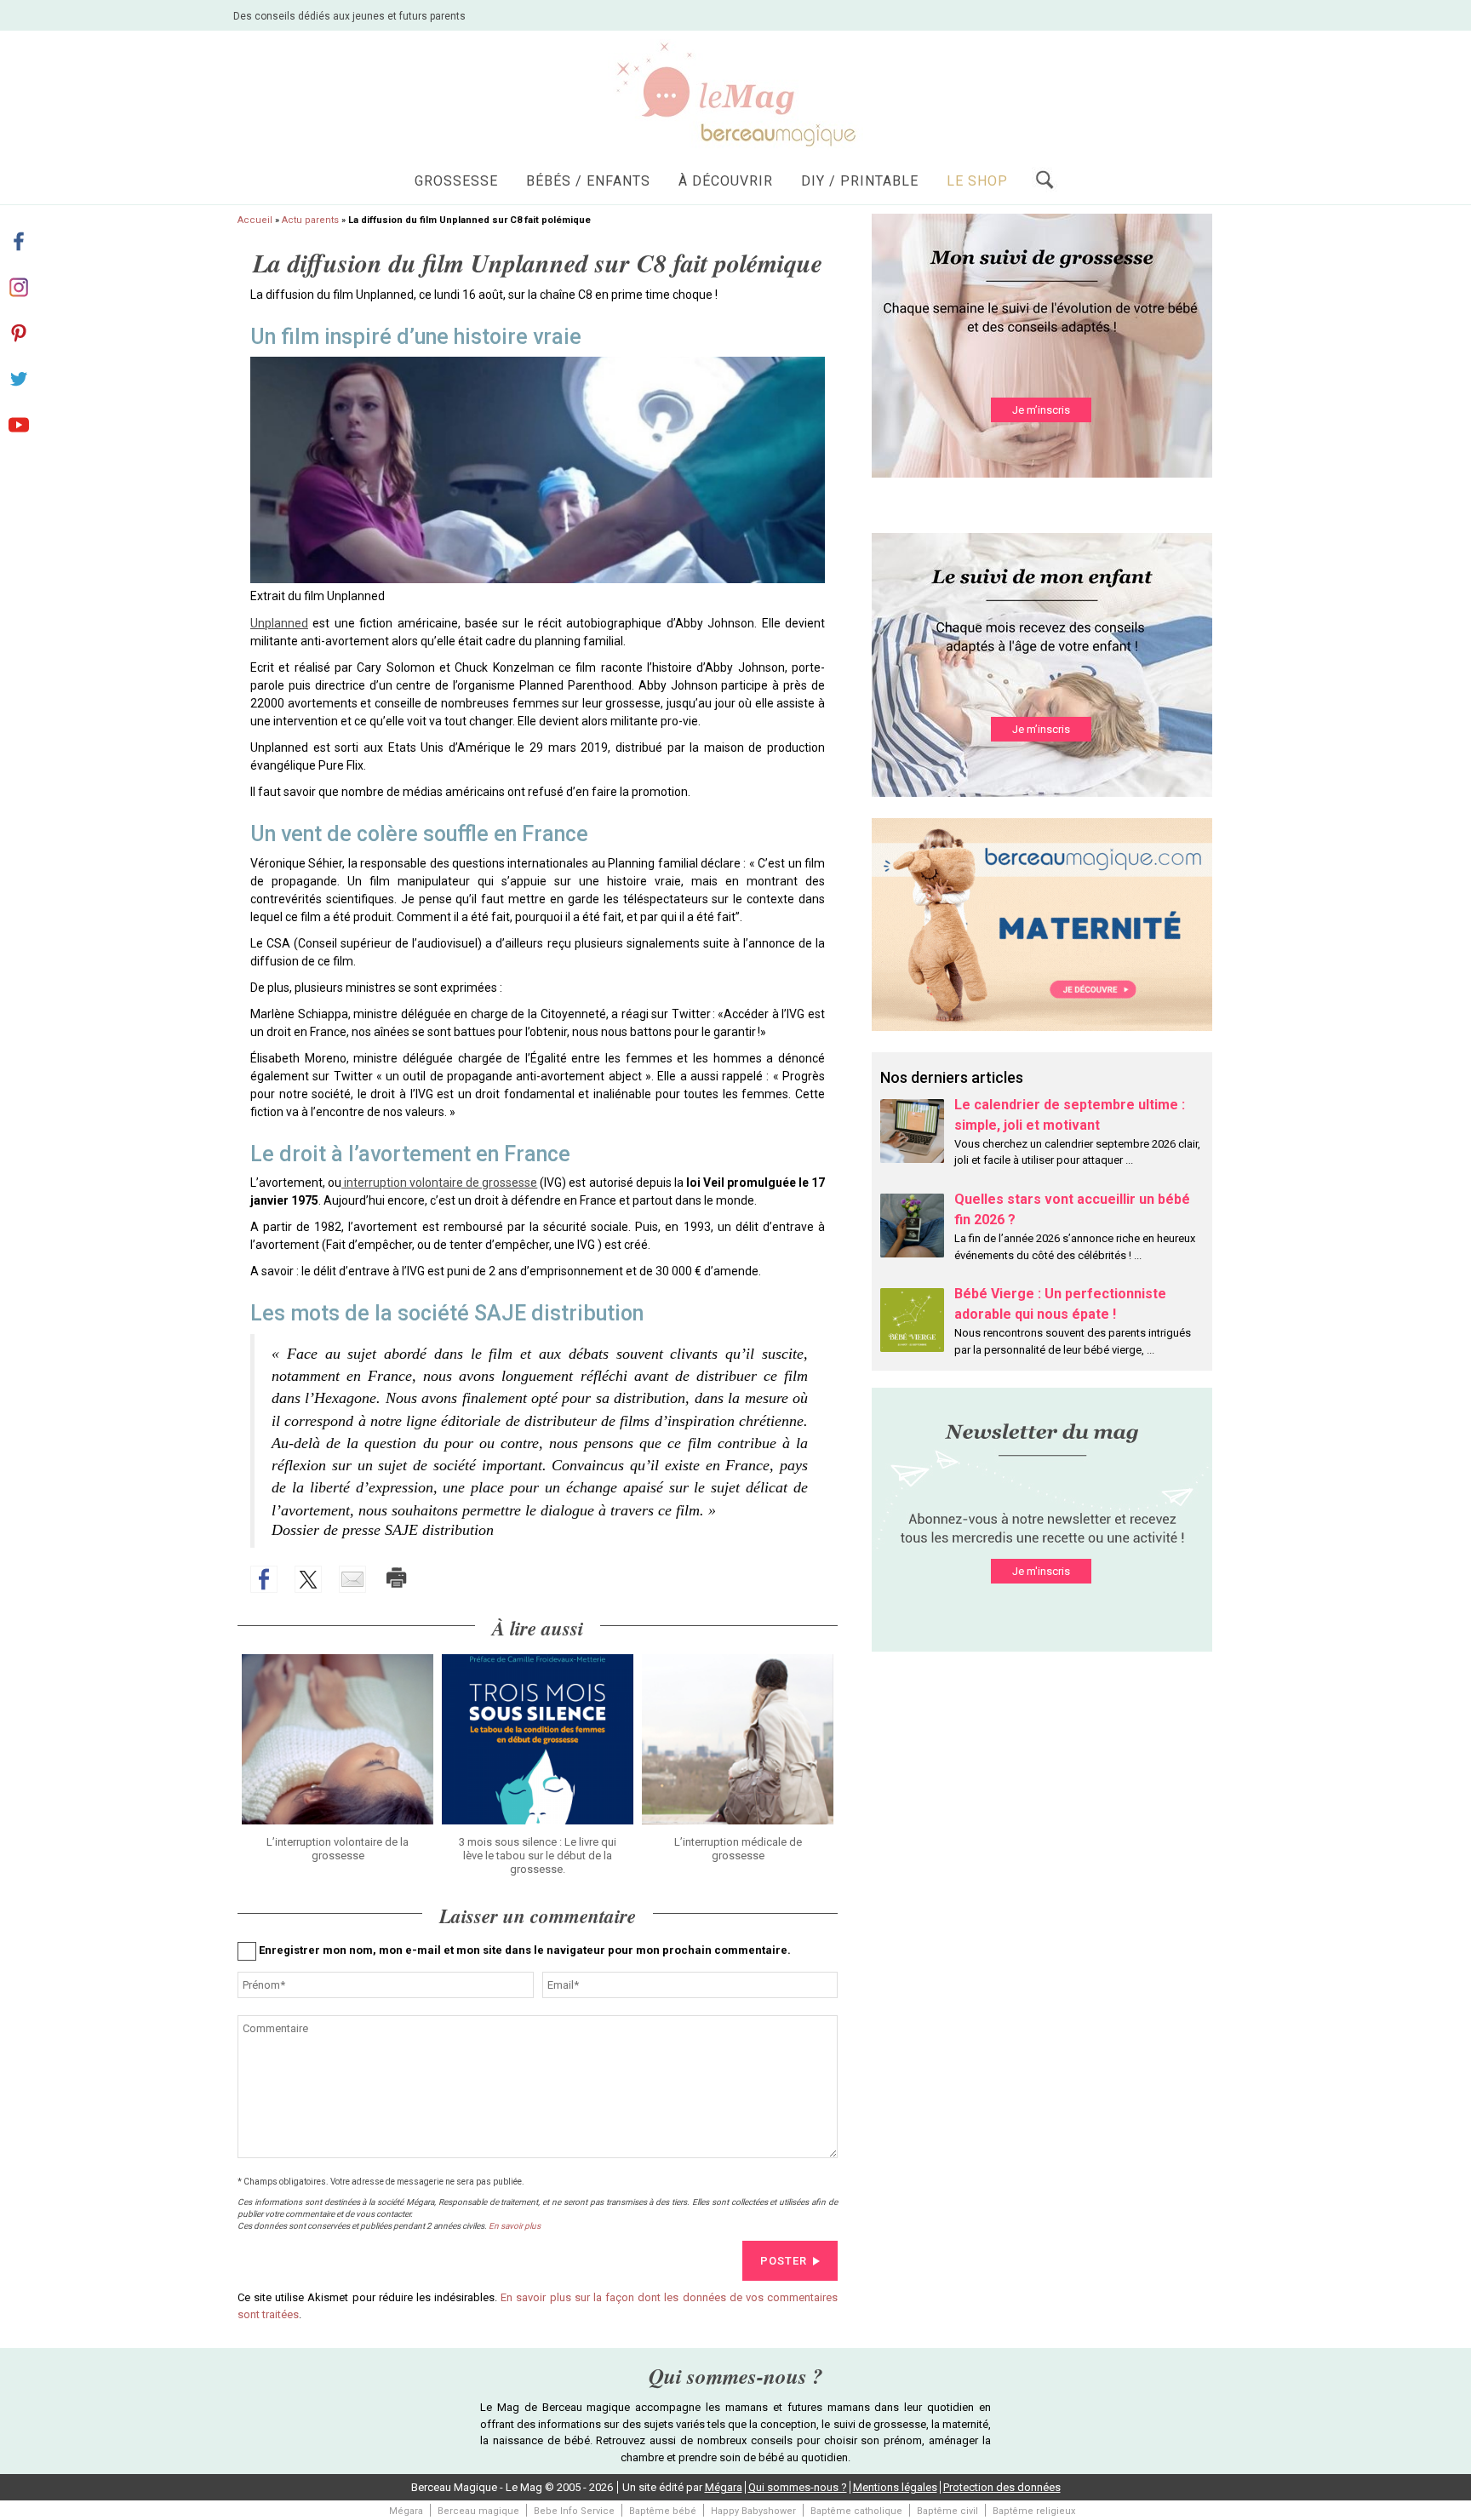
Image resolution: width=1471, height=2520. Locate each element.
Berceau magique (478, 2511)
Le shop (977, 181)
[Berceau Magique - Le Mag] (735, 93)
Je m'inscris (1041, 1571)
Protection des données (1002, 2487)
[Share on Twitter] (308, 1579)
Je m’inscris (1041, 410)
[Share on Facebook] (264, 1579)
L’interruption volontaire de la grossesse (338, 1849)
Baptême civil (947, 2511)
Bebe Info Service (574, 2511)
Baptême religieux (1034, 2511)
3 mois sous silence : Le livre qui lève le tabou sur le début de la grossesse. (538, 1856)
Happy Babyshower (753, 2511)
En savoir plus (515, 2226)
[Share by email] (352, 1579)
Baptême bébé (663, 2511)
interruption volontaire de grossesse (439, 1183)
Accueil (255, 220)
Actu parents (310, 220)
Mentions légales (895, 2487)
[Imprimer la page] (397, 1578)
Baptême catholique (856, 2511)
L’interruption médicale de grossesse (738, 1849)
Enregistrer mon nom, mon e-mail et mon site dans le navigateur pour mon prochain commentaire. (525, 1950)
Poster (784, 2261)
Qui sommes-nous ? (798, 2487)
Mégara (724, 2487)
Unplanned (279, 623)
